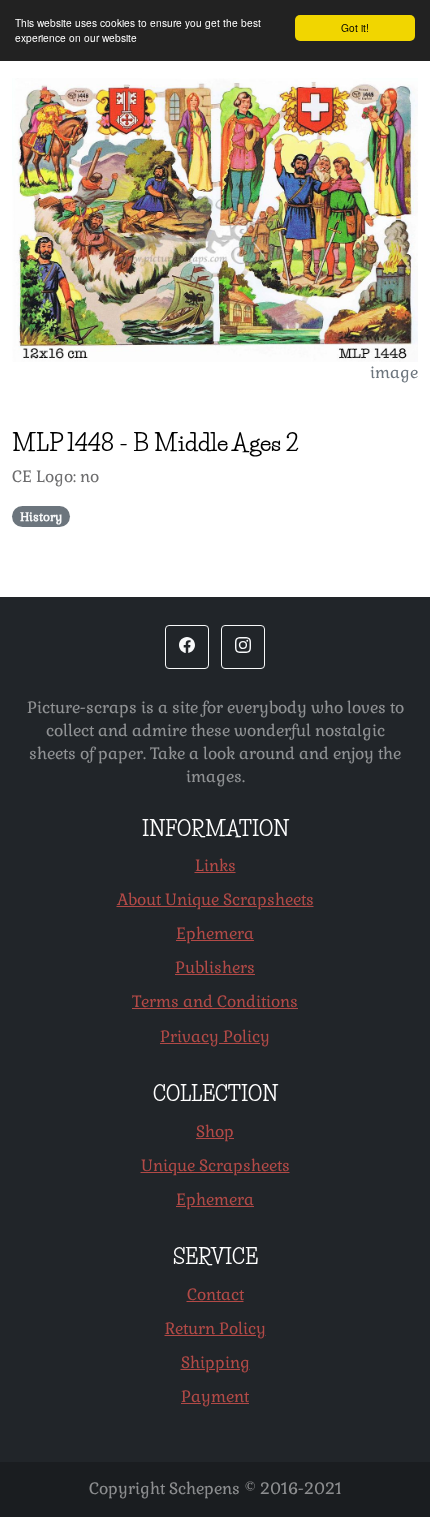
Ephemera (215, 933)
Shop (215, 1131)
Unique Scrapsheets (215, 1165)
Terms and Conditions (215, 1001)
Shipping (215, 1362)
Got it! (355, 27)
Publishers (215, 967)
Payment (215, 1396)
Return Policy (215, 1328)
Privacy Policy (215, 1036)
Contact (215, 1294)
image (394, 372)
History (41, 517)
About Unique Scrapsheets (215, 899)
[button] (187, 647)
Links (215, 865)
